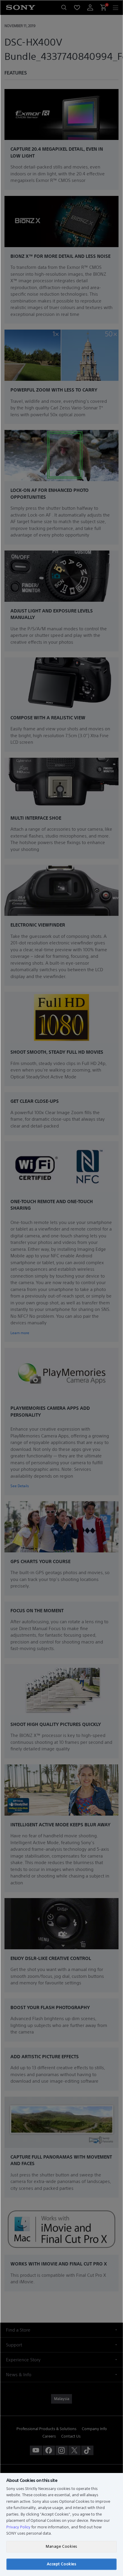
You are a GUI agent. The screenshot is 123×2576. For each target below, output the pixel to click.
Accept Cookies (61, 2564)
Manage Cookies (61, 2546)
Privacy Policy (18, 2527)
